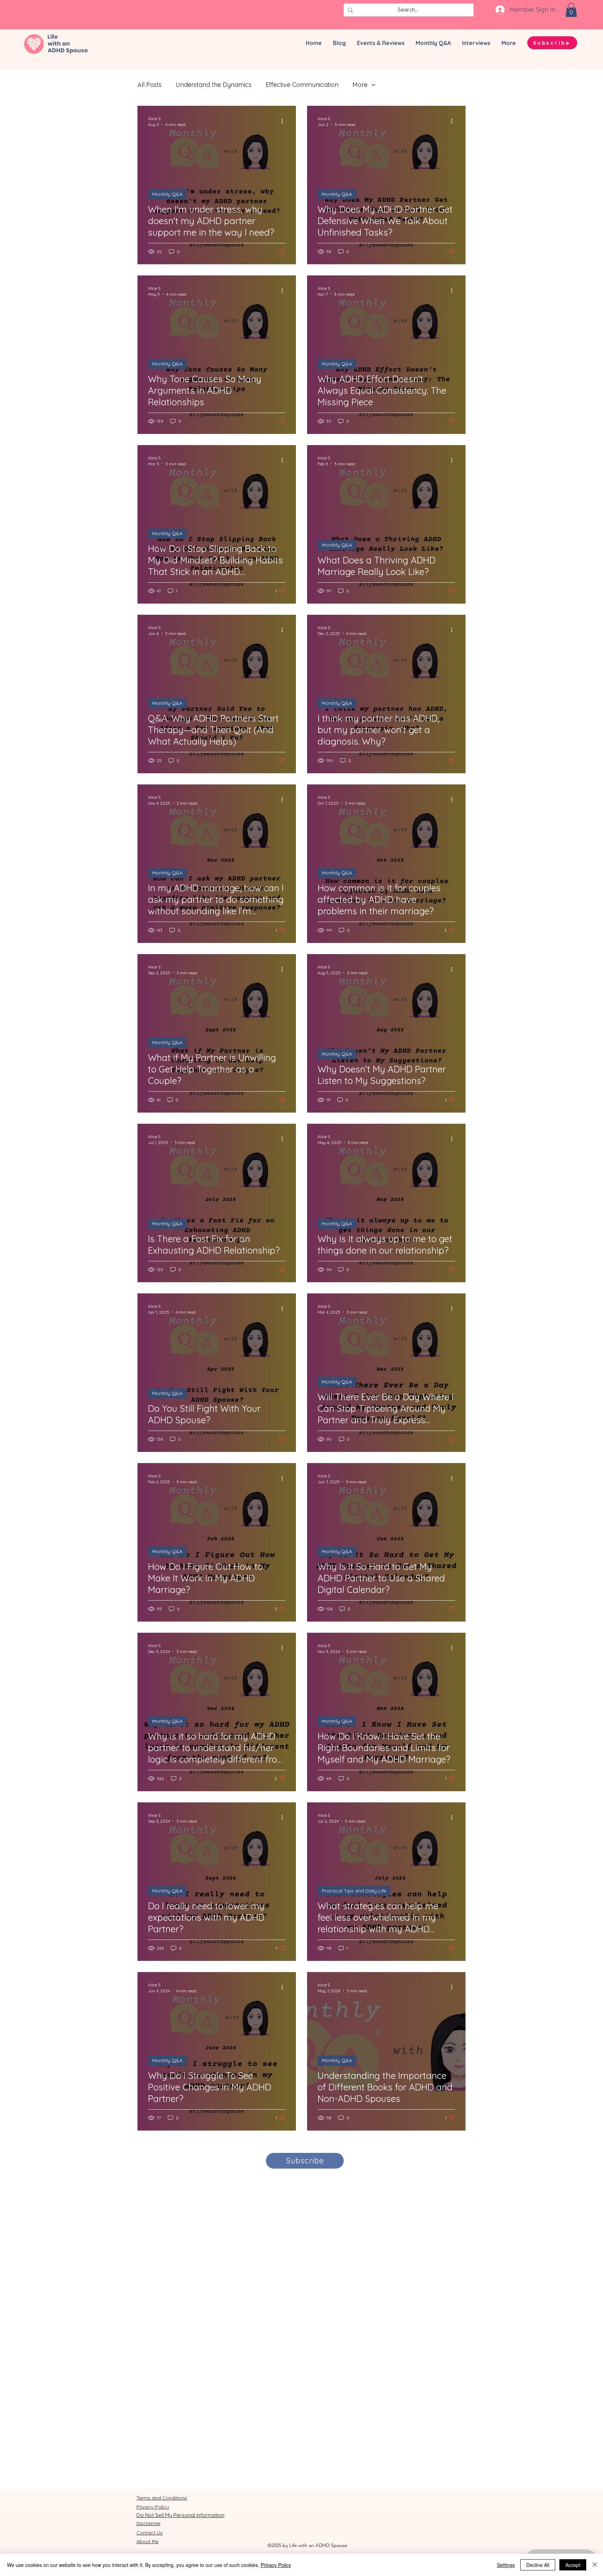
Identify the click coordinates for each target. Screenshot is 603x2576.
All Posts (150, 85)
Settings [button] (506, 2565)
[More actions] (284, 121)
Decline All (538, 2565)
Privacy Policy (276, 2565)
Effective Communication (302, 85)
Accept (573, 2565)
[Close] (595, 2565)
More (360, 85)
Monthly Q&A (167, 194)
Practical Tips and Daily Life (354, 1891)
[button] (571, 10)
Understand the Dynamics (214, 85)
